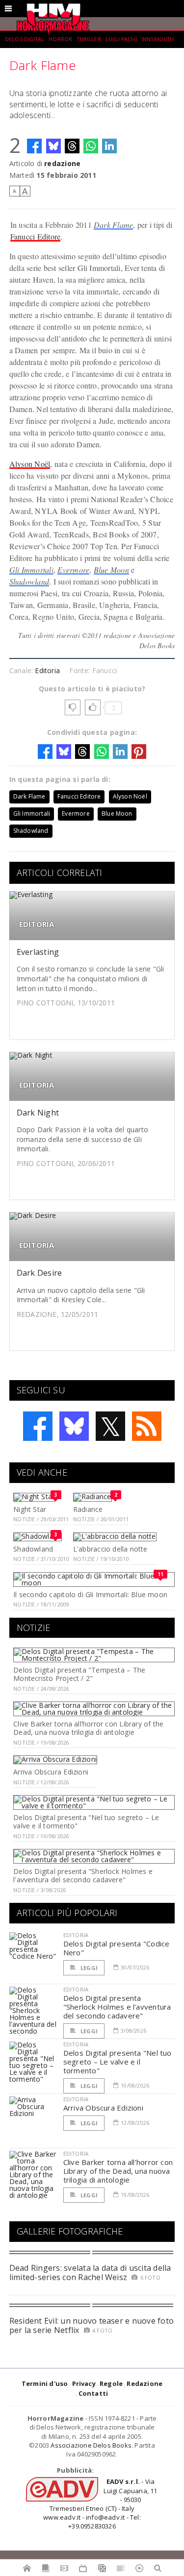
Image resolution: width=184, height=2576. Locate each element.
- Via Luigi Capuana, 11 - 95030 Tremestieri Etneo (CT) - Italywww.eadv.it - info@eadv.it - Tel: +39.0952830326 (100, 2504)
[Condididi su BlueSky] (53, 146)
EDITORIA (37, 924)
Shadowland (29, 581)
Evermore (73, 570)
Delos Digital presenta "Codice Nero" (117, 1948)
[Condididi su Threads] (72, 146)
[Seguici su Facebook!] (38, 1426)
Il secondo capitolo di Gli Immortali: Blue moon (90, 1594)
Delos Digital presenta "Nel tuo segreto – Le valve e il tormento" (86, 1822)
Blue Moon (111, 570)
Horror (60, 39)
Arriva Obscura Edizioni (51, 1772)
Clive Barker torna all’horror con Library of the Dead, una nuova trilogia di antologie (88, 1728)
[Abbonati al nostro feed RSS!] (147, 1426)
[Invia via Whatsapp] (91, 146)
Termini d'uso (45, 2383)
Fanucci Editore (36, 236)
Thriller (89, 39)
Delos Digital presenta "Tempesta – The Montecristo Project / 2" (79, 1674)
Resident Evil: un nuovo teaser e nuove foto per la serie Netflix (92, 2325)
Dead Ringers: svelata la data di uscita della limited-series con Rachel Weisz (90, 2272)
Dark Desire (39, 1273)
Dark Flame (113, 225)
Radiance (88, 1509)
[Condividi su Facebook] (34, 146)
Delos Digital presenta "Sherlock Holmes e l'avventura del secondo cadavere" (83, 1875)
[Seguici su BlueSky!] (74, 1426)
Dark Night (38, 1113)
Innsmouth (158, 39)
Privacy (84, 2383)
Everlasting (38, 952)
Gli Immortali (31, 570)
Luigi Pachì (121, 39)
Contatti (93, 2393)
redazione (62, 163)
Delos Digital (25, 39)
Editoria (47, 670)
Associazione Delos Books (91, 2445)
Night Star (30, 1509)
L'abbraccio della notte (110, 1549)
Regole (111, 2383)
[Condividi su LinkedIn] (109, 146)
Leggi (88, 1968)
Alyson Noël (30, 464)
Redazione (145, 2383)
